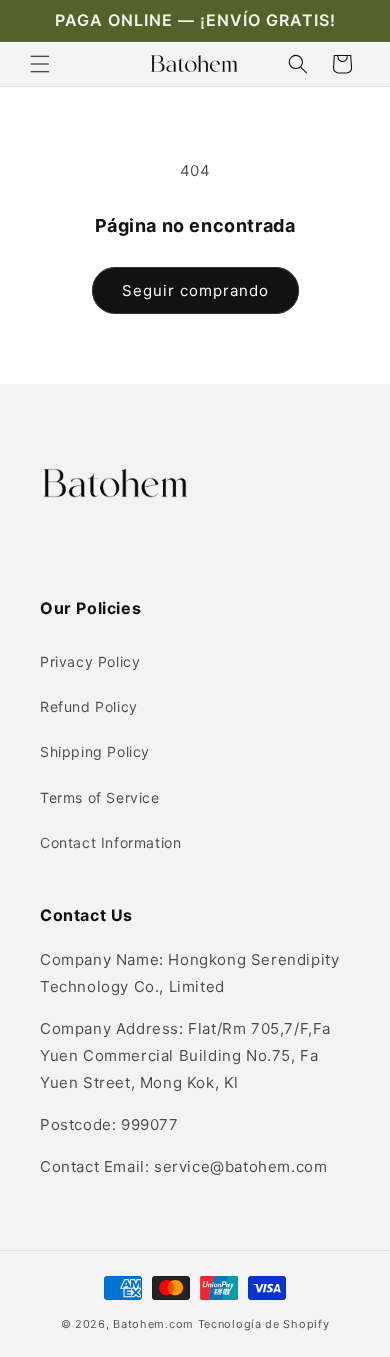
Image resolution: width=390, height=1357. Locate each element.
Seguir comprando (195, 290)
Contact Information (110, 842)
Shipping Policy (95, 751)
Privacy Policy (90, 661)
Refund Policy (89, 706)
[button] (40, 64)
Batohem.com (153, 1324)
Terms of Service (100, 797)
